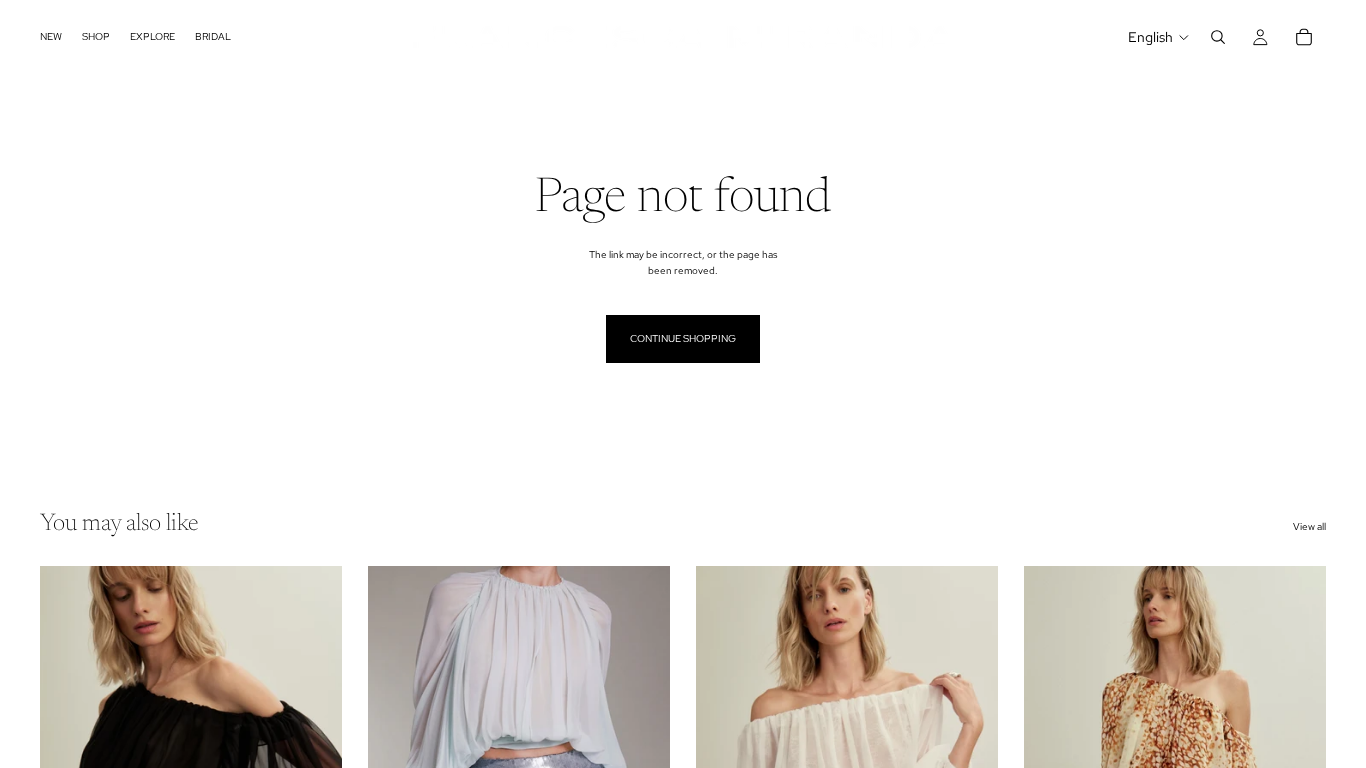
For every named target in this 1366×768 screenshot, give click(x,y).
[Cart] (1304, 37)
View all (1309, 526)
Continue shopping (683, 338)
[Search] (1218, 37)
